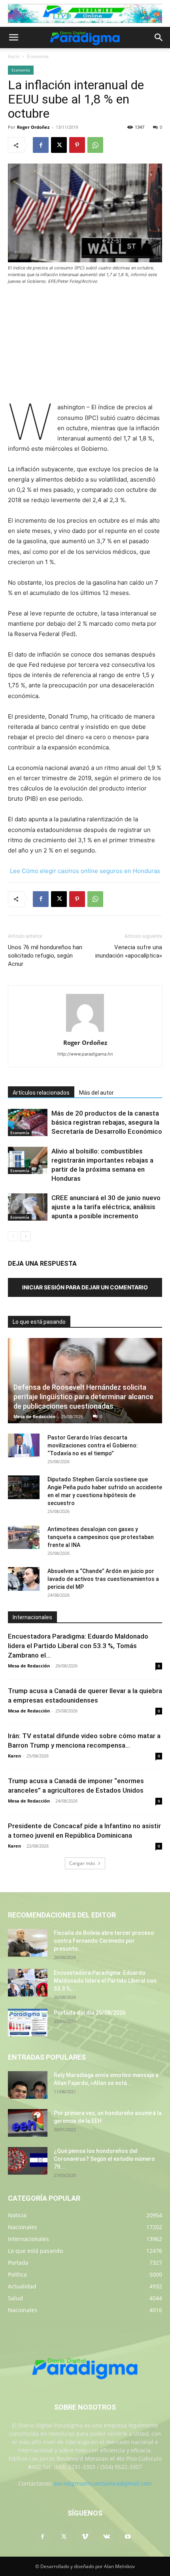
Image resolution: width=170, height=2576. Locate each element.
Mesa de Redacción (34, 1416)
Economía (38, 56)
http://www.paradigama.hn (85, 1054)
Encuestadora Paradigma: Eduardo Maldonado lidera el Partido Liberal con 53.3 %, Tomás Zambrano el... (78, 1646)
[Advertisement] (85, 344)
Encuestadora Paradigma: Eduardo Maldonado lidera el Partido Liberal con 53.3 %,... (105, 1981)
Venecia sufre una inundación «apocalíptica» (129, 951)
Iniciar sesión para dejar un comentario (85, 1287)
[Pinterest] (77, 145)
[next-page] (25, 1236)
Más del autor (96, 1093)
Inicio (14, 56)
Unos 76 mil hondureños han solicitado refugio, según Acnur (45, 956)
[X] (59, 145)
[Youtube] (128, 2537)
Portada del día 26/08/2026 (90, 2013)
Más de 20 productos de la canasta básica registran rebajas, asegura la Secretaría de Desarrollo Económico (107, 1122)
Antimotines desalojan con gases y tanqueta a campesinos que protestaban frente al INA (101, 1537)
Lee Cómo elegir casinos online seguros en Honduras (85, 871)
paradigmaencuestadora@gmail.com (103, 2483)
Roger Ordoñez (33, 127)
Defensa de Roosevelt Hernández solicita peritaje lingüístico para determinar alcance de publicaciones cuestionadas (83, 1397)
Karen (14, 1756)
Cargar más (82, 1863)
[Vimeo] (85, 2537)
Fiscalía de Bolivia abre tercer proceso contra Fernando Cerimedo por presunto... (104, 1941)
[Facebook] (41, 145)
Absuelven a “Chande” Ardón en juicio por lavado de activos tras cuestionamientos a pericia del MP (103, 1579)
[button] (13, 38)
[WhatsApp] (95, 145)
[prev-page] (13, 1236)
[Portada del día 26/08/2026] (28, 2023)
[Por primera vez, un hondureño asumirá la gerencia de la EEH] (28, 2123)
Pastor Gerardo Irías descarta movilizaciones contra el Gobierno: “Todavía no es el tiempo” (93, 1445)
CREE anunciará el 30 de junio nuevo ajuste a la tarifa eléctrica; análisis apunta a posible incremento (106, 1207)
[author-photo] (85, 1032)
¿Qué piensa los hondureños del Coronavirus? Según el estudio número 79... (104, 2159)
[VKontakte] (106, 2537)
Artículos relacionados (41, 1093)
